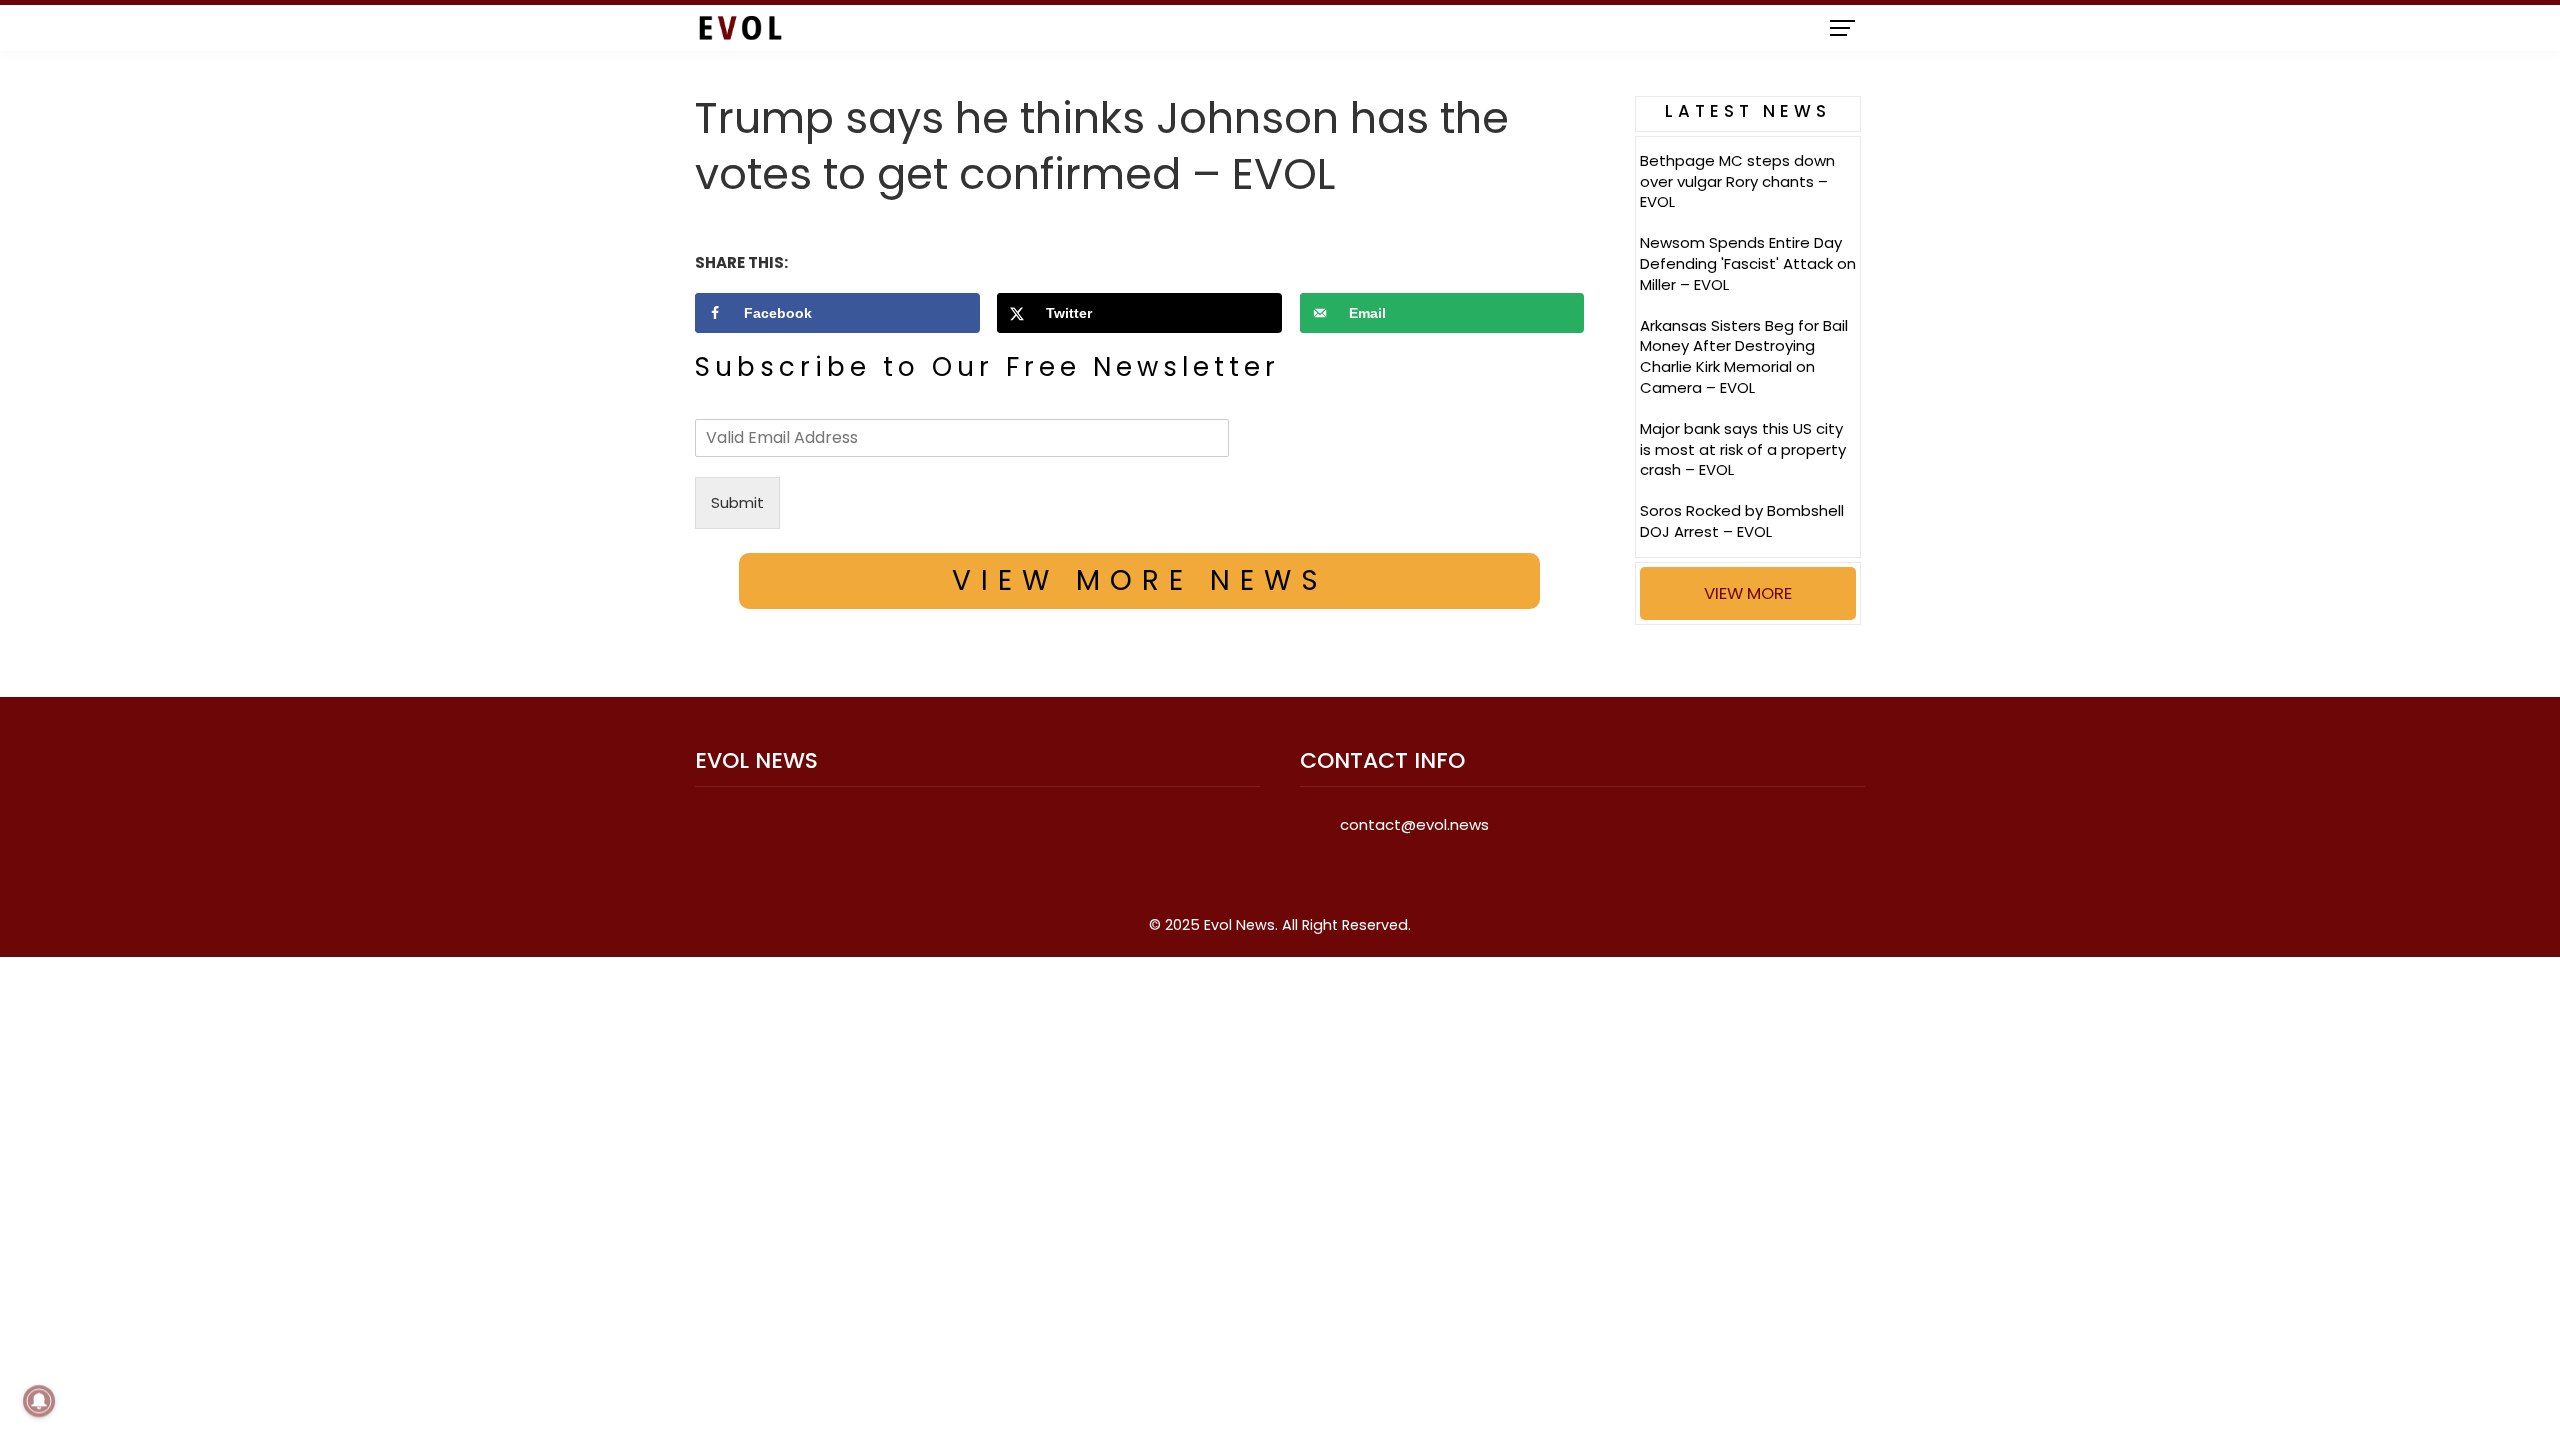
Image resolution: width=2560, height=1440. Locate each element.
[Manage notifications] (39, 1401)
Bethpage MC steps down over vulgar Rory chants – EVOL (1737, 181)
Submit (737, 502)
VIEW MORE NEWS (1140, 580)
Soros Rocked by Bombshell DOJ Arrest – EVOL (1742, 521)
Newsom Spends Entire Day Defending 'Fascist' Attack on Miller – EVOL (1748, 263)
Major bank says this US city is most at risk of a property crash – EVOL (1743, 449)
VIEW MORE (1748, 593)
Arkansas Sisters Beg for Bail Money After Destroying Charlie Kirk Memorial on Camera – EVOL (1744, 356)
